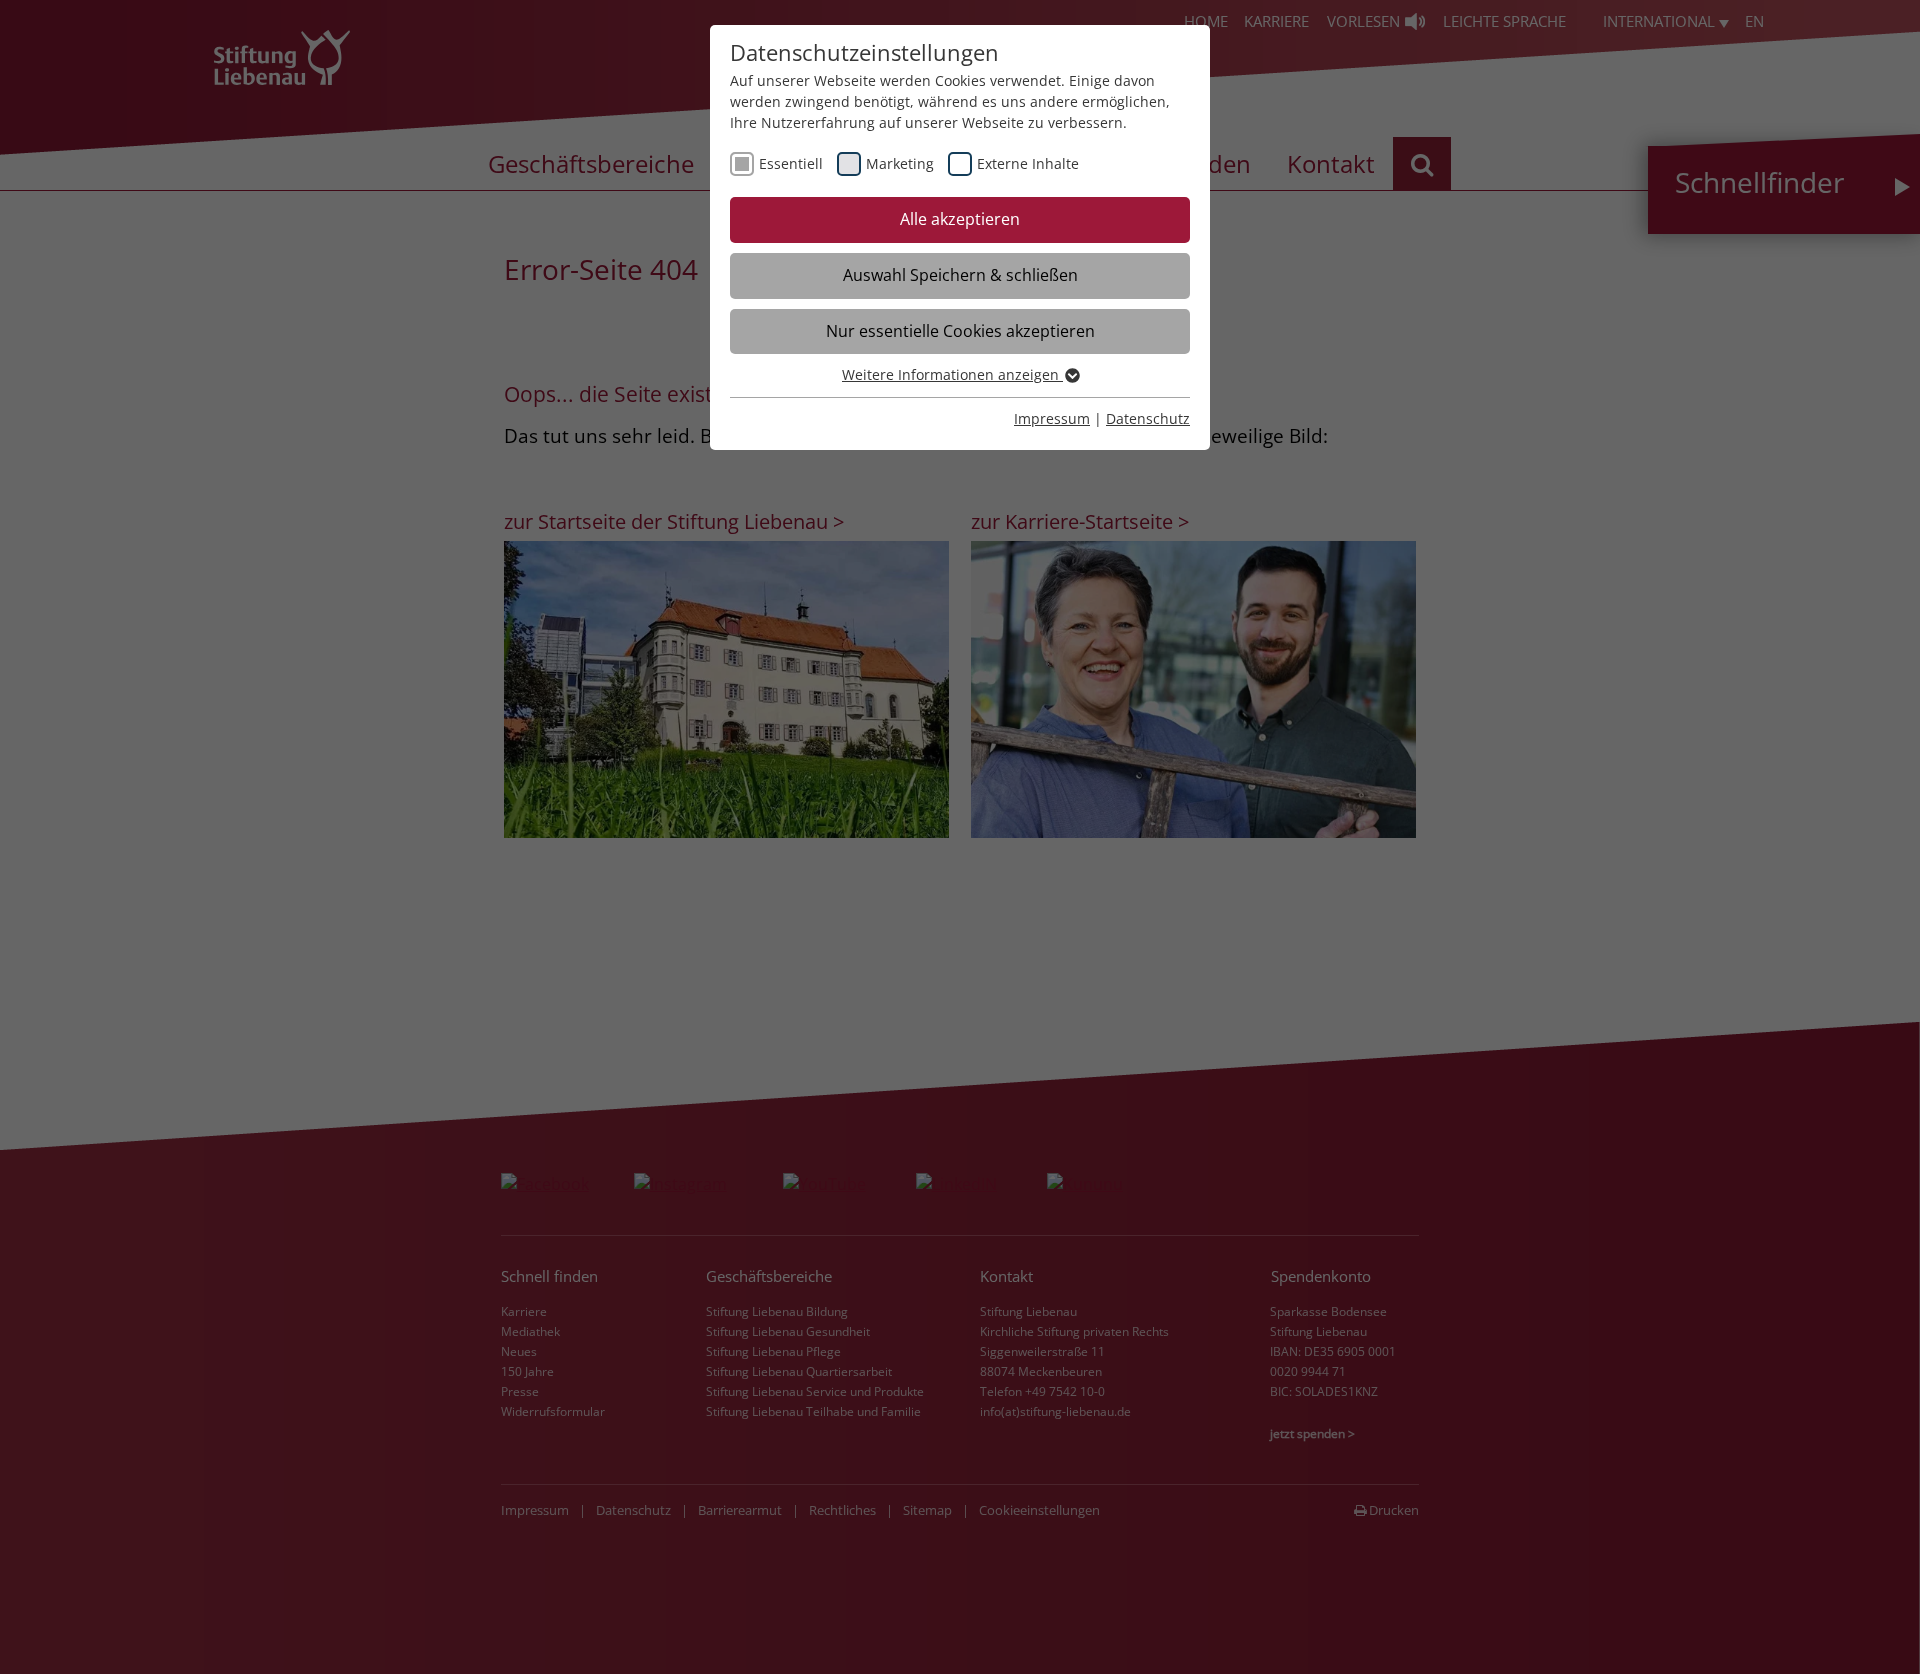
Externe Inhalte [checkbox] (1028, 163)
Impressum (1052, 418)
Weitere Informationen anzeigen (952, 374)
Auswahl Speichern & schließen (960, 275)
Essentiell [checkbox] (791, 163)
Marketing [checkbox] (900, 163)
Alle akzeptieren (960, 219)
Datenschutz (1148, 418)
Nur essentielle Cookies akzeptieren (960, 331)
